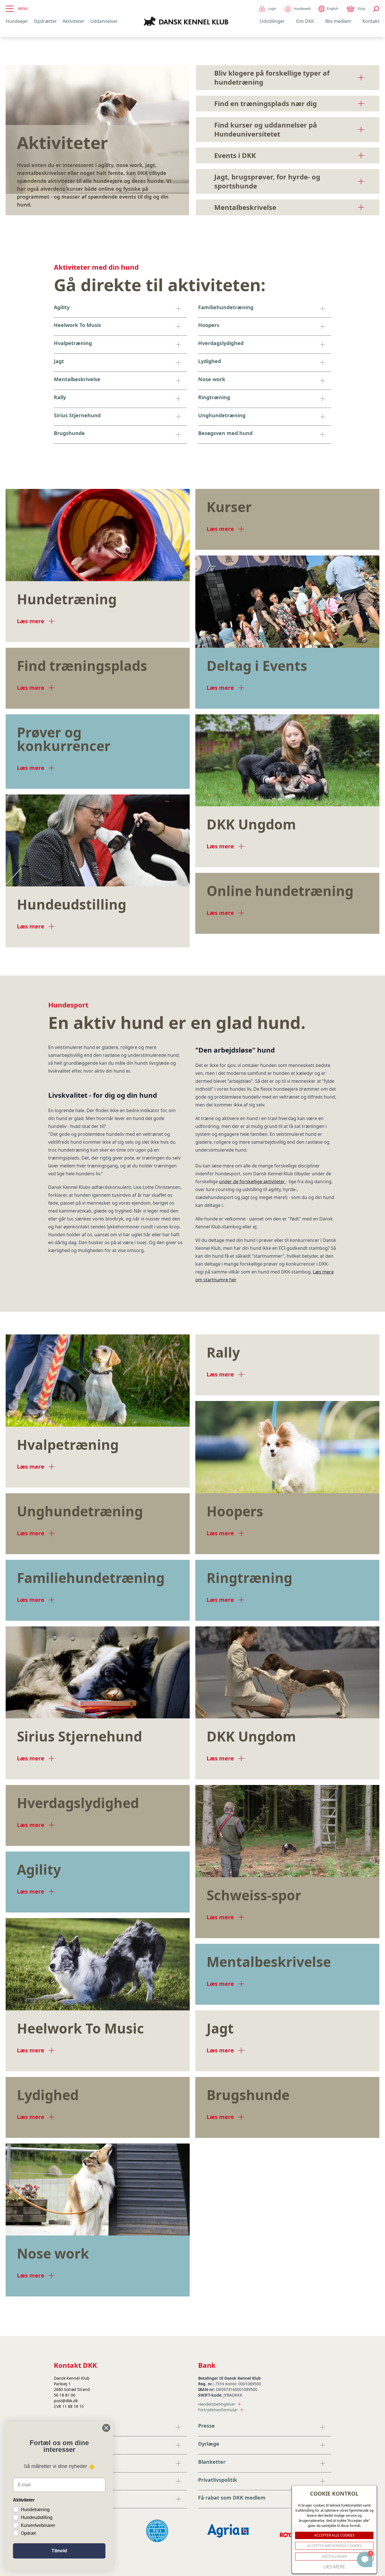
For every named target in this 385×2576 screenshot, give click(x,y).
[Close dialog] (106, 2428)
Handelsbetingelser (217, 2404)
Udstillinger (272, 21)
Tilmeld (59, 2551)
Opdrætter (45, 21)
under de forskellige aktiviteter (253, 1182)
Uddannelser (104, 21)
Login (272, 9)
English (333, 9)
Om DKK (305, 21)
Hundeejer (17, 21)
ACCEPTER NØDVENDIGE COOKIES (334, 2546)
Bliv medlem (338, 21)
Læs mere (334, 2567)
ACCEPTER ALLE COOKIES (334, 2535)
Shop (361, 9)
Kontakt (371, 21)
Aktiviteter (74, 21)
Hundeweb (302, 9)
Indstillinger (334, 2556)
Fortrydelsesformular (218, 2410)
